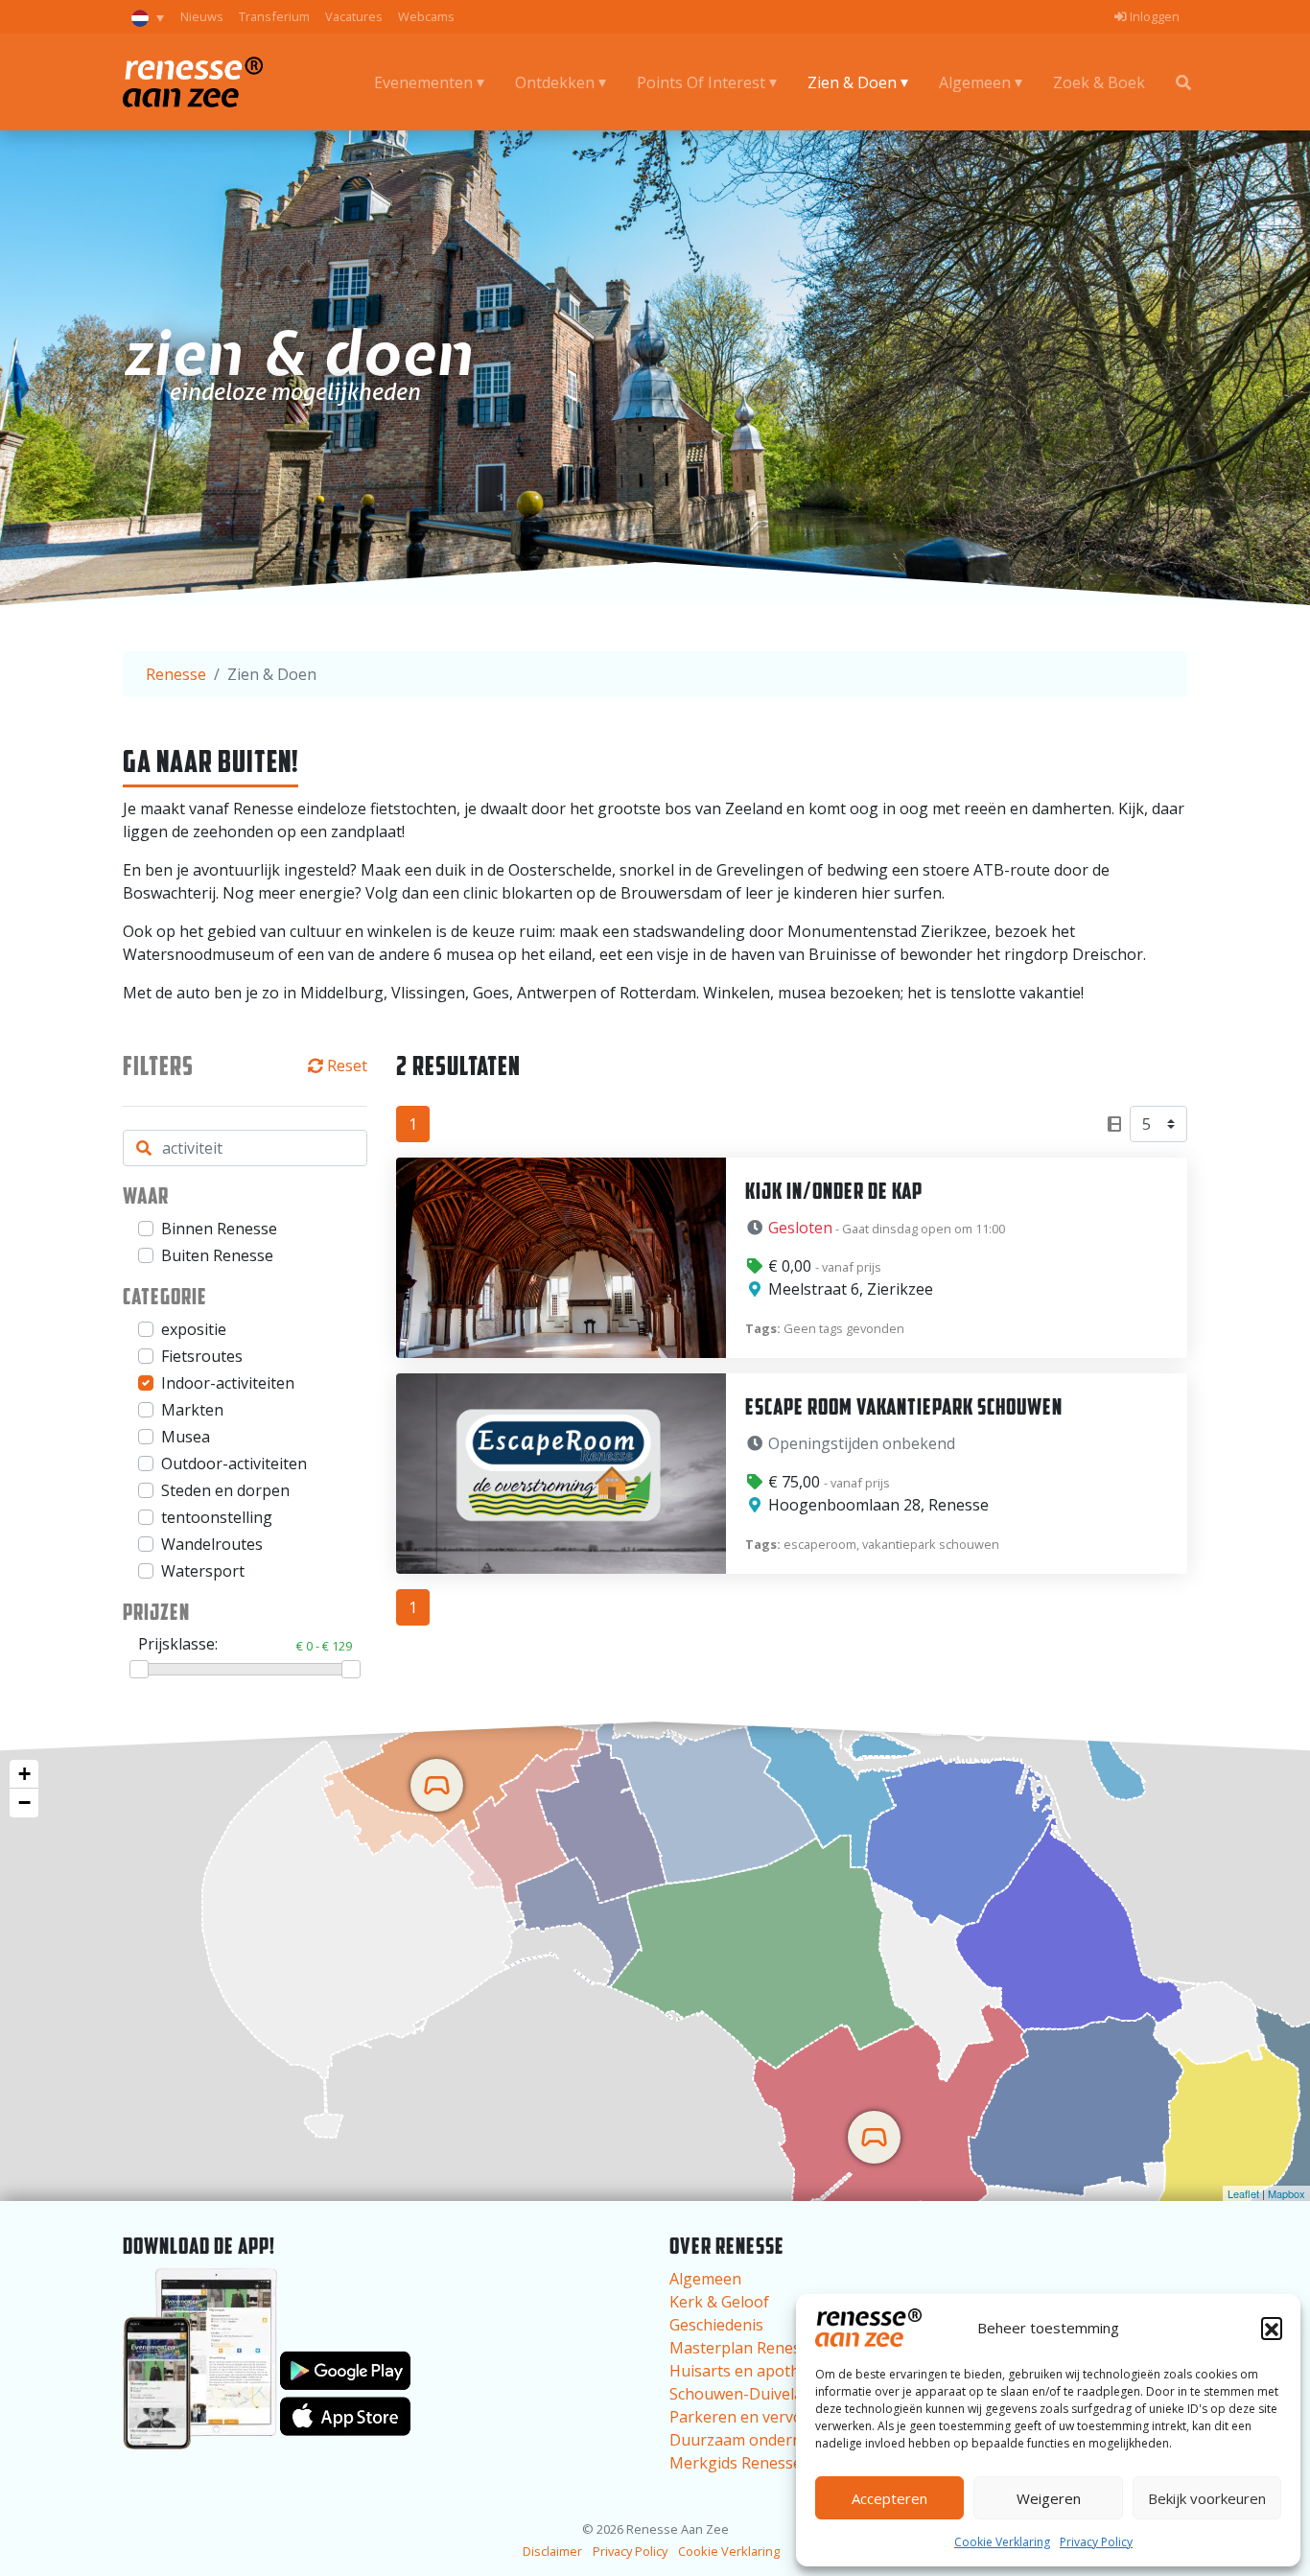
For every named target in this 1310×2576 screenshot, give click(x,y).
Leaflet (1243, 2193)
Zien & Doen (852, 82)
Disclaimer (552, 2551)
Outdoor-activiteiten (234, 1464)
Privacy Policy (1096, 2542)
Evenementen (423, 82)
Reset (347, 1066)
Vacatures (354, 16)
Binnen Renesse (219, 1229)
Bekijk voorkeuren (1207, 2498)
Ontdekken (555, 82)
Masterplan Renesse (743, 2348)
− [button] (24, 1803)
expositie (194, 1329)
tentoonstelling (217, 1517)
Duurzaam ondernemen (756, 2440)
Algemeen (975, 82)
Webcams (426, 16)
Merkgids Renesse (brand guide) (786, 2463)
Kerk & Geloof (719, 2302)
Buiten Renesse (217, 1255)
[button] (1272, 2328)
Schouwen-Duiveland (745, 2394)
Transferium (274, 16)
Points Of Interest (701, 82)
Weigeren (1049, 2498)
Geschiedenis (716, 2325)
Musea (186, 1437)
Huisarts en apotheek (748, 2371)
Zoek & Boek (1099, 82)
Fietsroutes (202, 1356)
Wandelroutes (212, 1544)
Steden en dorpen (225, 1490)
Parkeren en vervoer (744, 2417)
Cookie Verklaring (1002, 2542)
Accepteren (889, 2498)
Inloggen (1153, 16)
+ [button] (24, 1774)
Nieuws (202, 16)
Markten (192, 1410)
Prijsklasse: (245, 1644)
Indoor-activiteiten (228, 1383)
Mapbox (1287, 2193)
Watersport (203, 1571)
